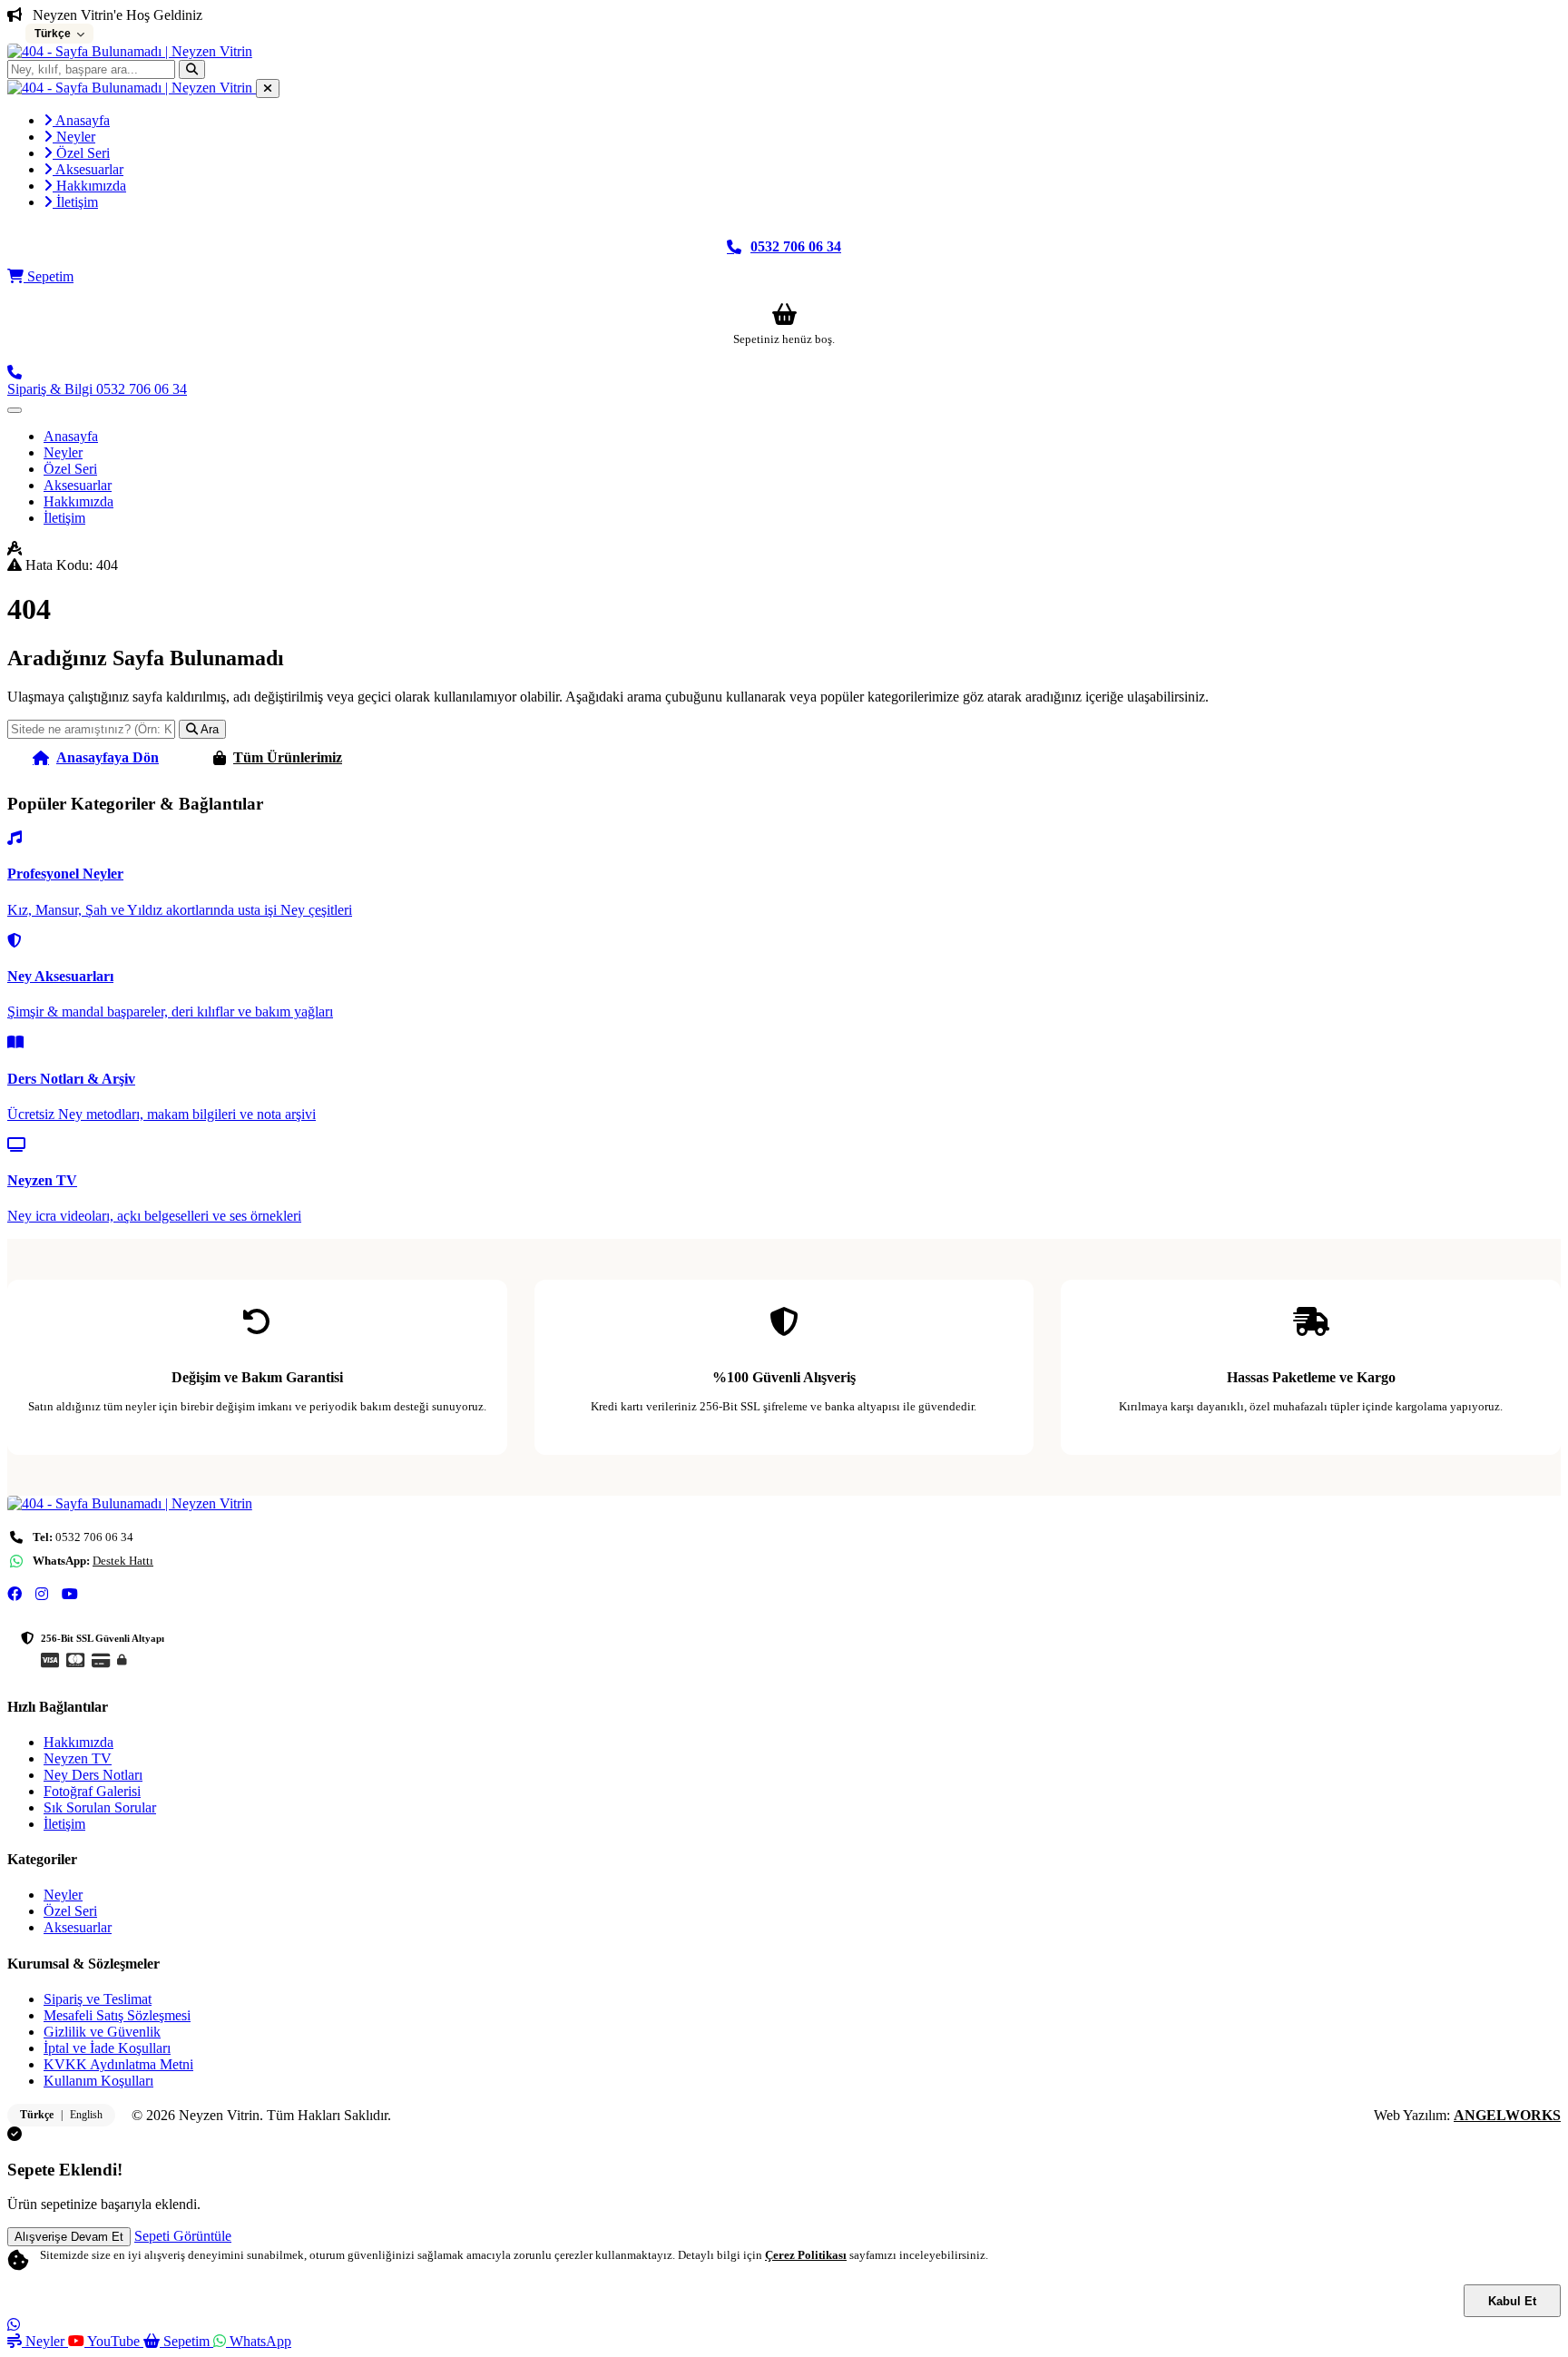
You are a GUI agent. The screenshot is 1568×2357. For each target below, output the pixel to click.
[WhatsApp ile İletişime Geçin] (14, 2325)
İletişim (75, 202)
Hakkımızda (89, 186)
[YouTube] (70, 1595)
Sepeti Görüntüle (183, 2236)
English (86, 2115)
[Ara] (192, 69)
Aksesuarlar (88, 169)
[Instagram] (42, 1595)
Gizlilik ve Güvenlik (102, 2032)
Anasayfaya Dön (108, 757)
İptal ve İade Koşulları (107, 2048)
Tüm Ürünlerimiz (288, 757)
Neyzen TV (78, 1758)
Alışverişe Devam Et (69, 2237)
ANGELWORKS (1507, 2115)
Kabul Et (1512, 2301)
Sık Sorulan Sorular (100, 1807)
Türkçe (37, 2115)
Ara (208, 729)
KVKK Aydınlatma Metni (118, 2064)
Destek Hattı (123, 1561)
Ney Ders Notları (93, 1775)
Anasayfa (81, 120)
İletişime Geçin (463, 757)
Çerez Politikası (806, 2255)
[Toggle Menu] (15, 410)
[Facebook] (15, 1595)
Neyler (74, 137)
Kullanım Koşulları (98, 2081)
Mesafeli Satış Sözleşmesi (117, 2015)
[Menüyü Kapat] (268, 88)
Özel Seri (81, 153)
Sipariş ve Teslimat (98, 1999)
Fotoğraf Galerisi (92, 1791)
